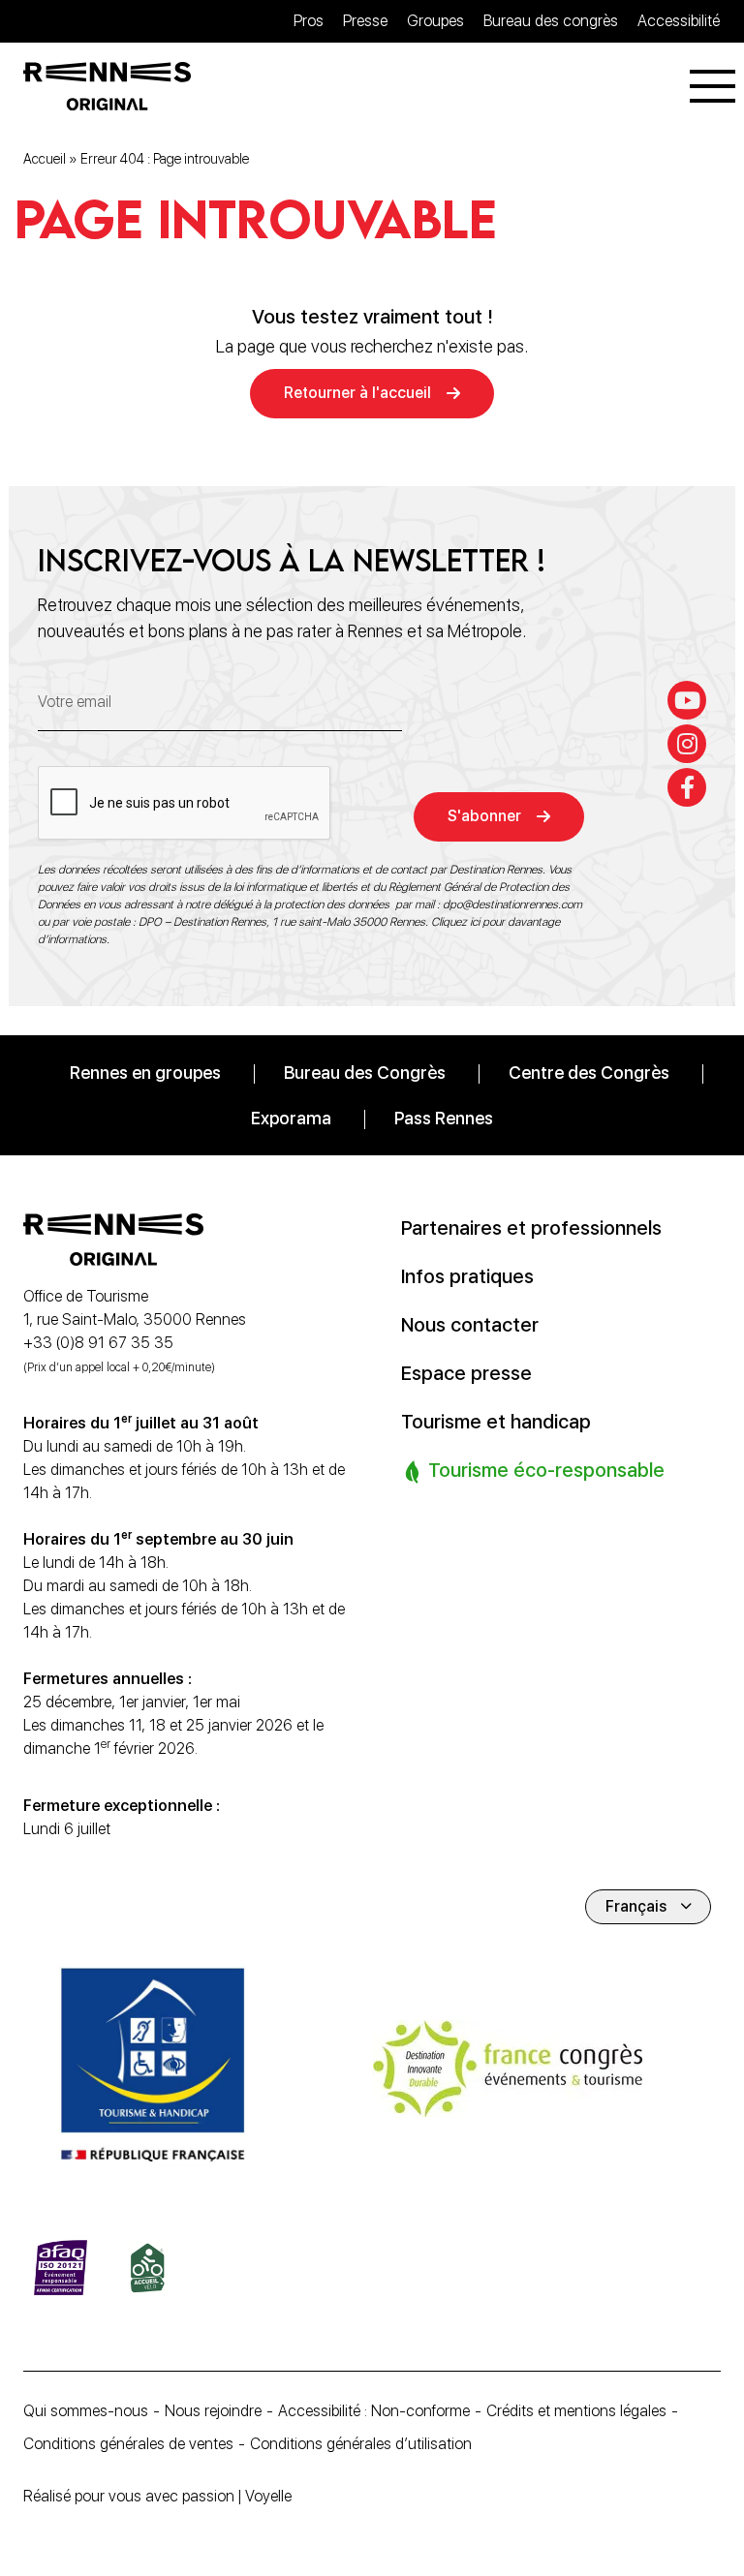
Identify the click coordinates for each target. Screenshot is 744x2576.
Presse (365, 21)
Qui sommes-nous (86, 2411)
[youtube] (687, 700)
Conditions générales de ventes (128, 2444)
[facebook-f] (687, 787)
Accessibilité (679, 21)
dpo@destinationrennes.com (512, 905)
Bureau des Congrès (365, 1073)
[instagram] (687, 744)
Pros (309, 21)
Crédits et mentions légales (576, 2411)
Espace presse (466, 1373)
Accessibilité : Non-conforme (374, 2411)
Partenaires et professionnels (531, 1228)
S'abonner (484, 816)
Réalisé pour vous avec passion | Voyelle (157, 2496)
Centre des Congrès (589, 1073)
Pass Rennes (444, 1118)
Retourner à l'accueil (357, 393)
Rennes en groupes (145, 1073)
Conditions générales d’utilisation (361, 2444)
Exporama (291, 1118)
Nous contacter (470, 1325)
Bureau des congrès (551, 21)
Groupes (435, 21)
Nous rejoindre (213, 2411)
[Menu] (713, 86)
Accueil (45, 159)
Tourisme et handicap (496, 1422)
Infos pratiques (467, 1276)
